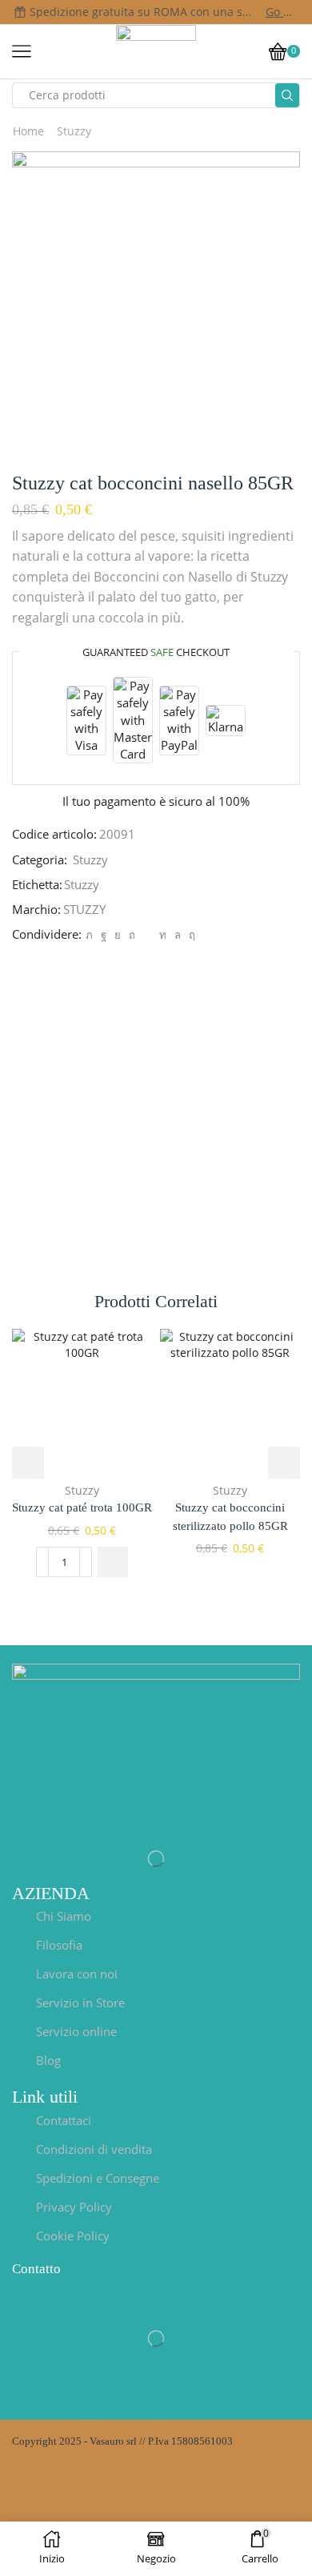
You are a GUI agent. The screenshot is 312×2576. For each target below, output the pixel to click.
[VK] (118, 935)
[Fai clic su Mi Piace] (104, 935)
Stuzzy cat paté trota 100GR (82, 1507)
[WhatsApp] (178, 935)
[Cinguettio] (89, 935)
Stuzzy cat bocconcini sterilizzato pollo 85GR (230, 1516)
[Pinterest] (132, 935)
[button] (113, 1562)
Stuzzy (74, 131)
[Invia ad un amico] (147, 935)
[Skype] (190, 935)
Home (28, 131)
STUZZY (84, 909)
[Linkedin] (163, 935)
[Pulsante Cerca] (287, 95)
